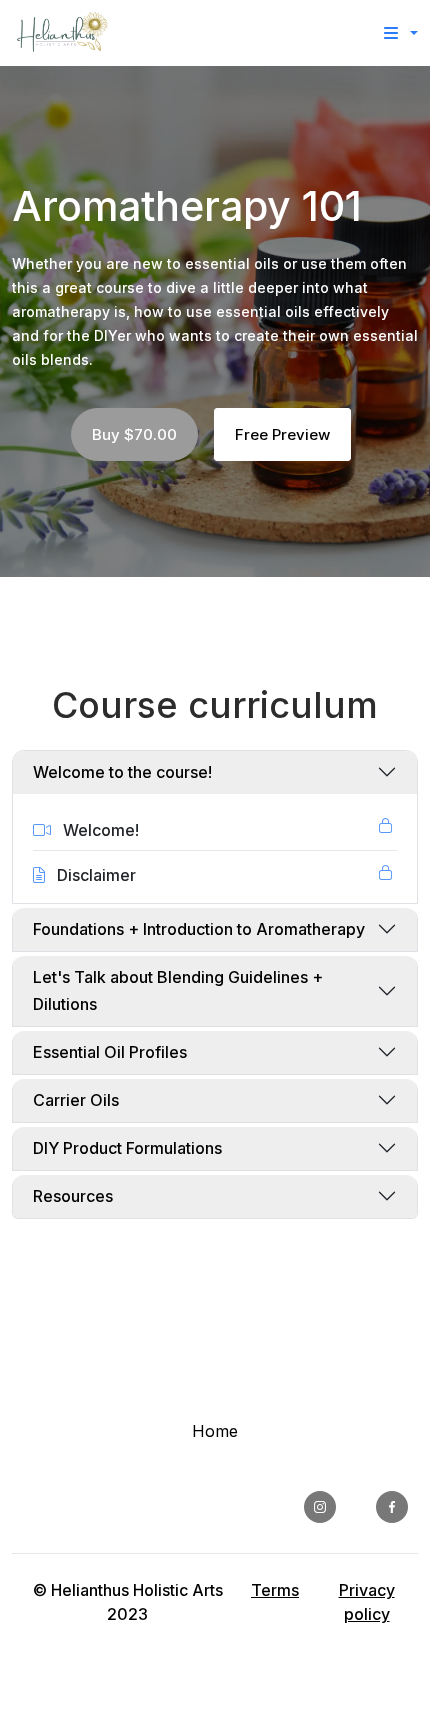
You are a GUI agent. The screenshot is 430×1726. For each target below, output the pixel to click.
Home (215, 1431)
